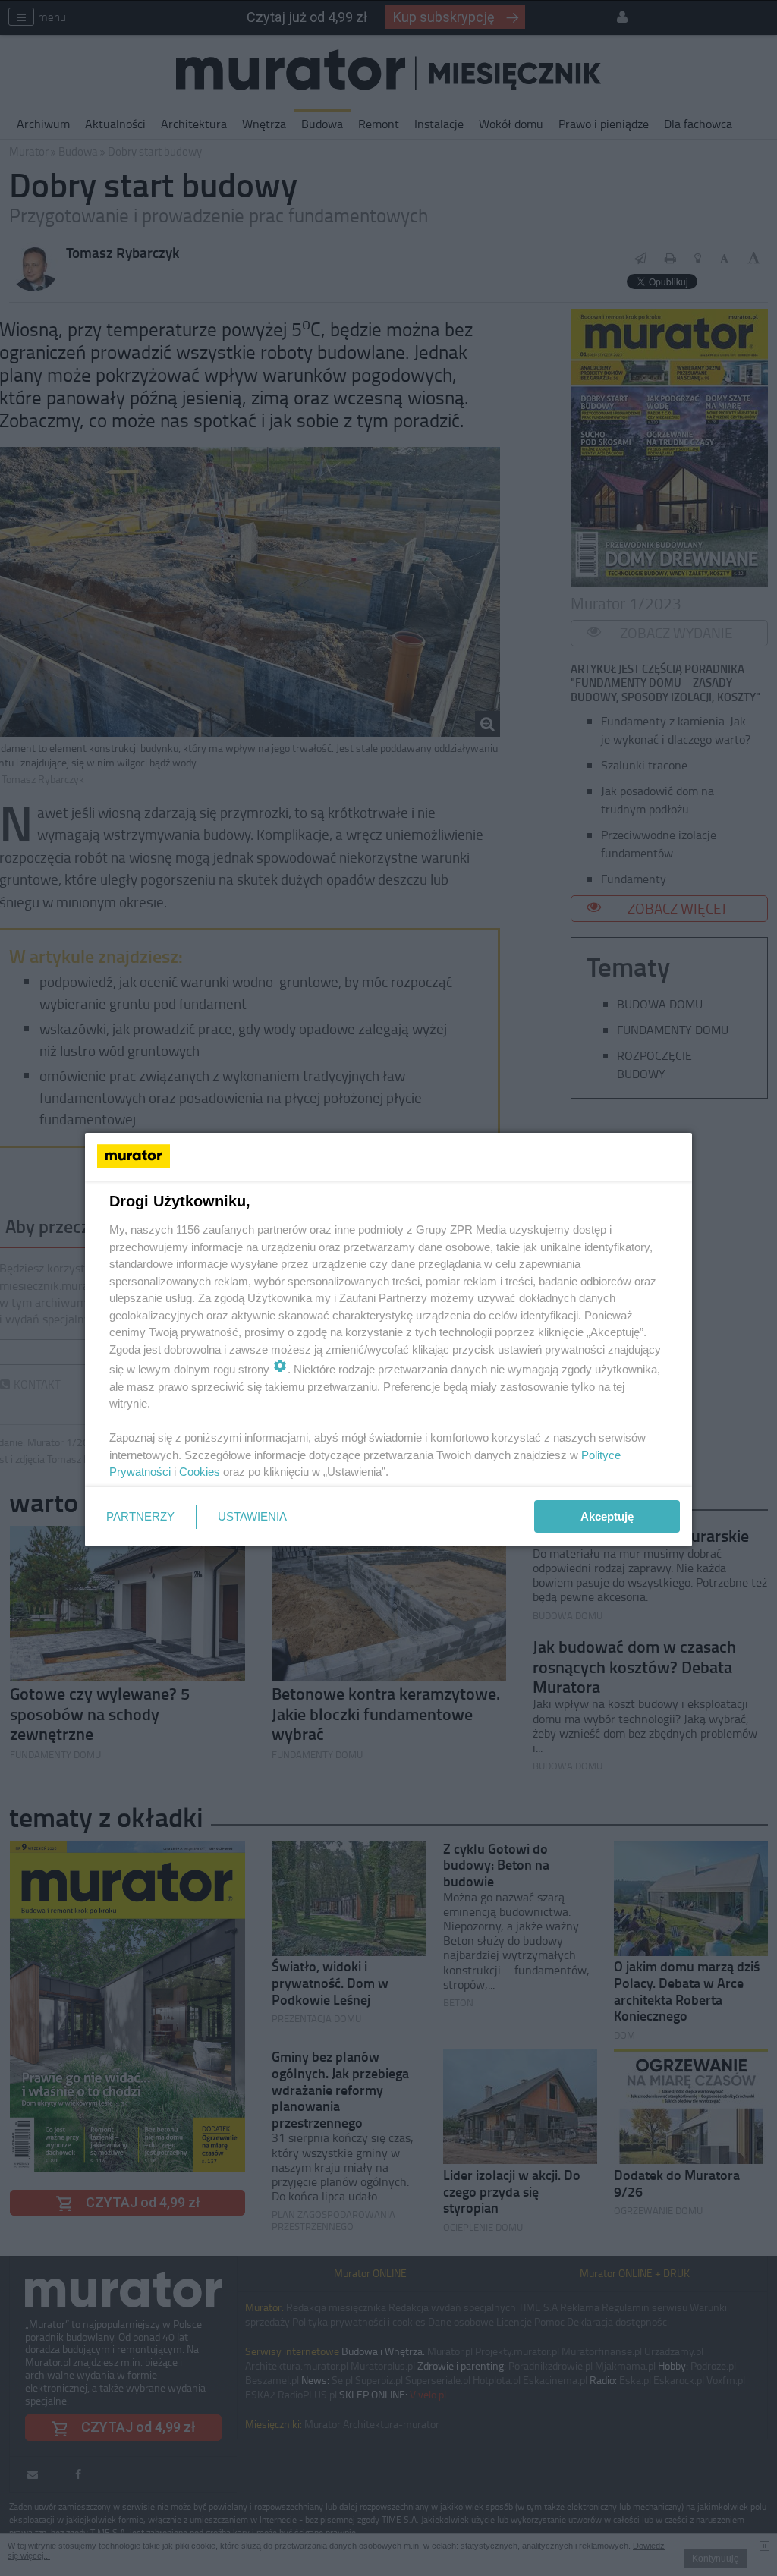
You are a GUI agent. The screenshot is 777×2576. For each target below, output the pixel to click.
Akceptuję (607, 1516)
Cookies (200, 1472)
